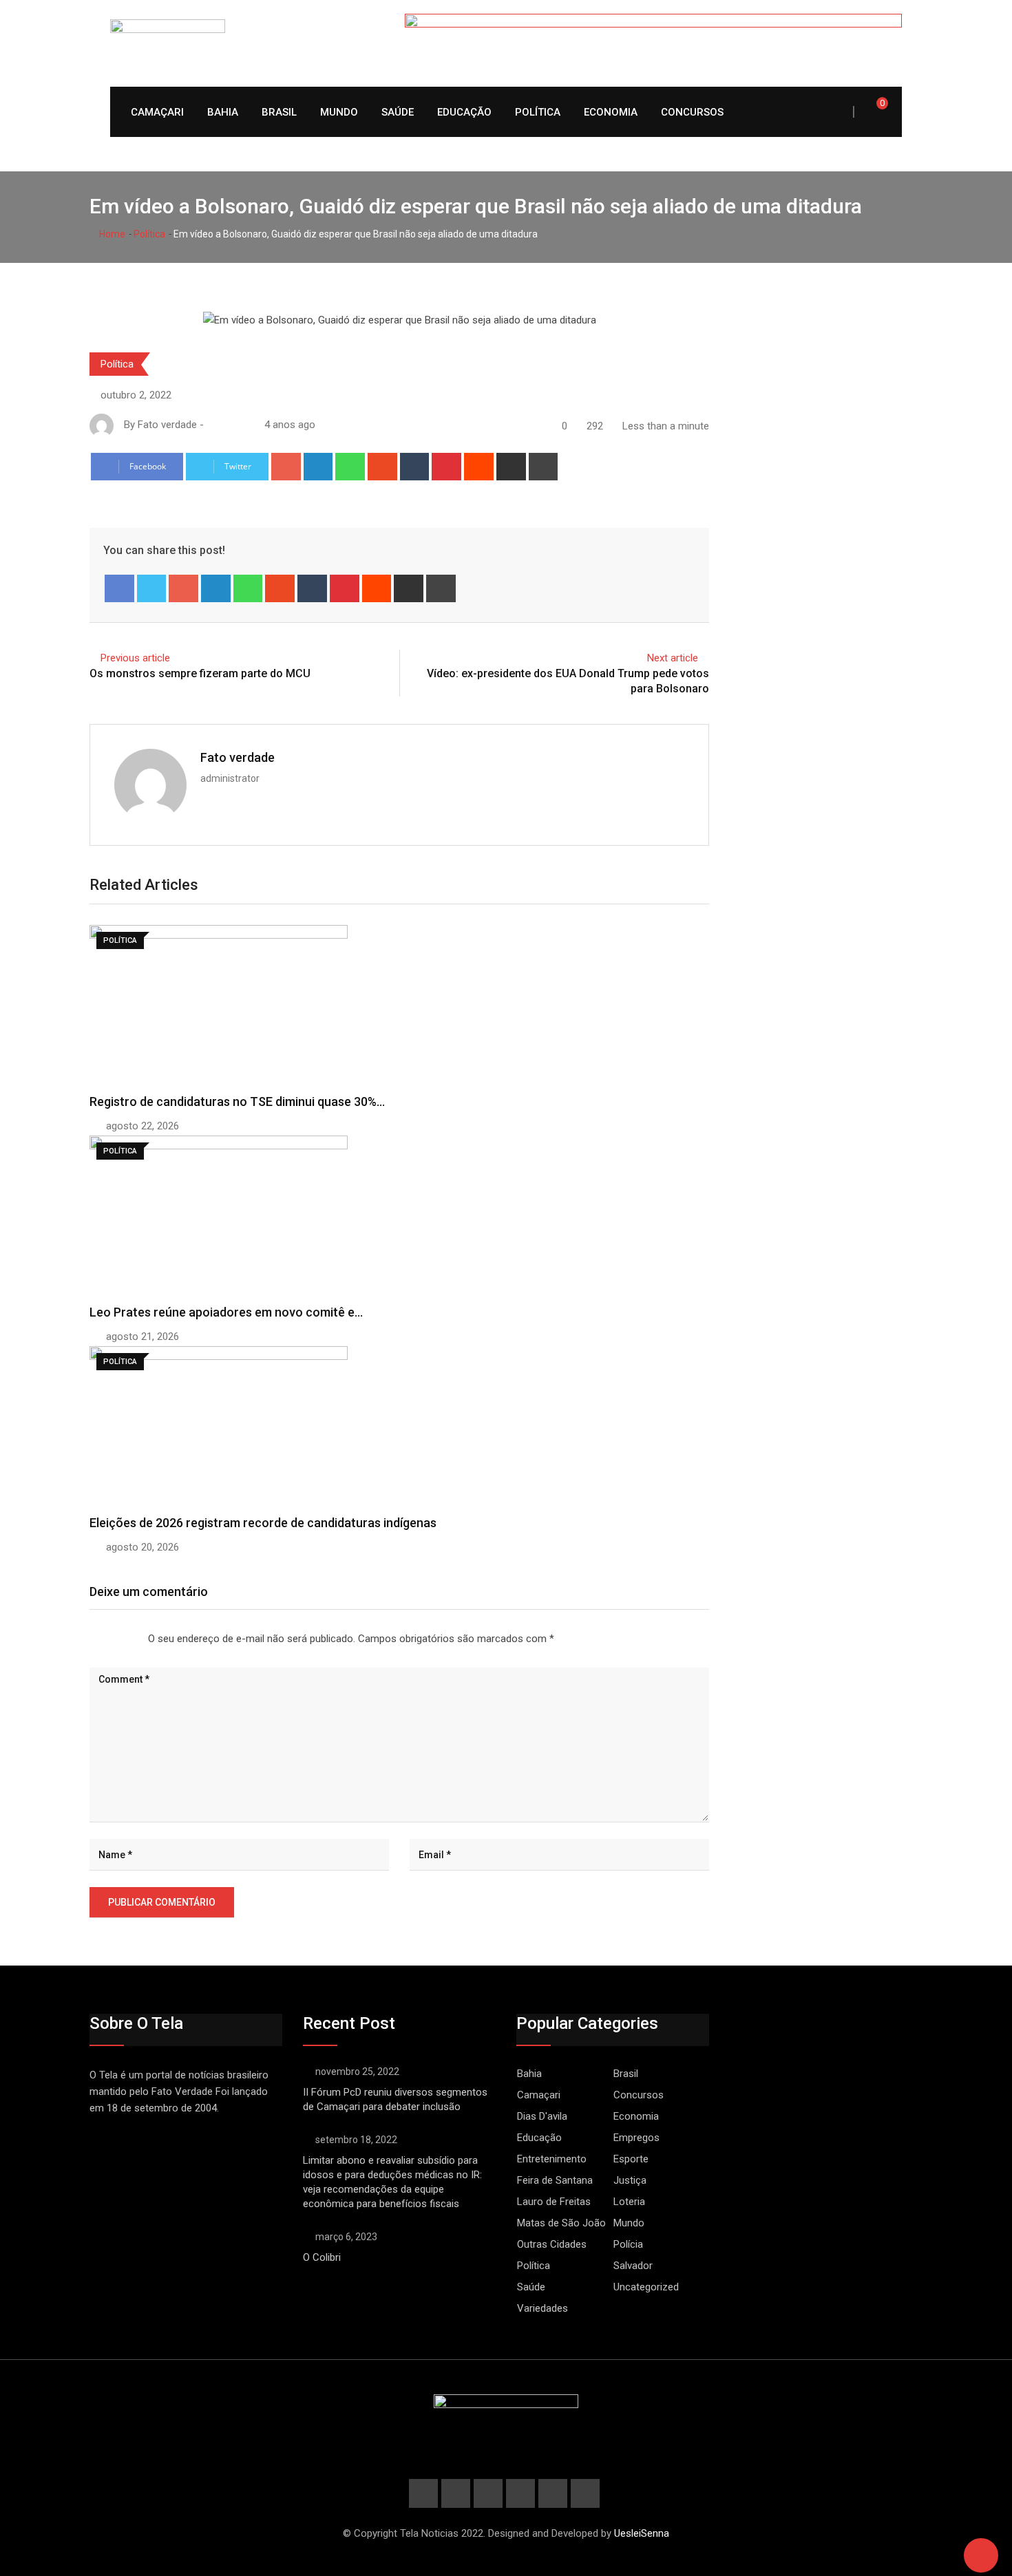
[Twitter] (152, 588)
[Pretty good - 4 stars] (123, 1639)
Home (111, 234)
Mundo (339, 112)
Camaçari (157, 112)
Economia (611, 112)
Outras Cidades (552, 2244)
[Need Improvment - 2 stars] (101, 1639)
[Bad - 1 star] (90, 1639)
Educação (464, 112)
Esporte (631, 2159)
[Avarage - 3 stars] (112, 1639)
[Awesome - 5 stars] (134, 1639)
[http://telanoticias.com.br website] (212, 425)
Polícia (628, 2244)
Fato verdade (238, 757)
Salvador (633, 2266)
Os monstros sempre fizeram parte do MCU (200, 673)
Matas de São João (561, 2223)
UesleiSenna (642, 2533)
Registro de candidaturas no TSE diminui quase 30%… (237, 1101)
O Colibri (322, 2257)
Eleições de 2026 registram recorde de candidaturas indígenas (263, 1523)
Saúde (398, 112)
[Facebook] (119, 588)
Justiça (630, 2180)
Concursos (692, 112)
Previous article (135, 658)
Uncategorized (646, 2287)
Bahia (223, 112)
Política (538, 112)
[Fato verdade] (226, 425)
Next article (673, 658)
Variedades (542, 2308)
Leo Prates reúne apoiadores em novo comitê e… (226, 1312)
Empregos (636, 2138)
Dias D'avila (542, 2116)
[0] (873, 111)
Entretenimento (552, 2159)
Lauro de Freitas (554, 2202)
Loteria (629, 2202)
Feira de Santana (555, 2180)
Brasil (279, 112)
